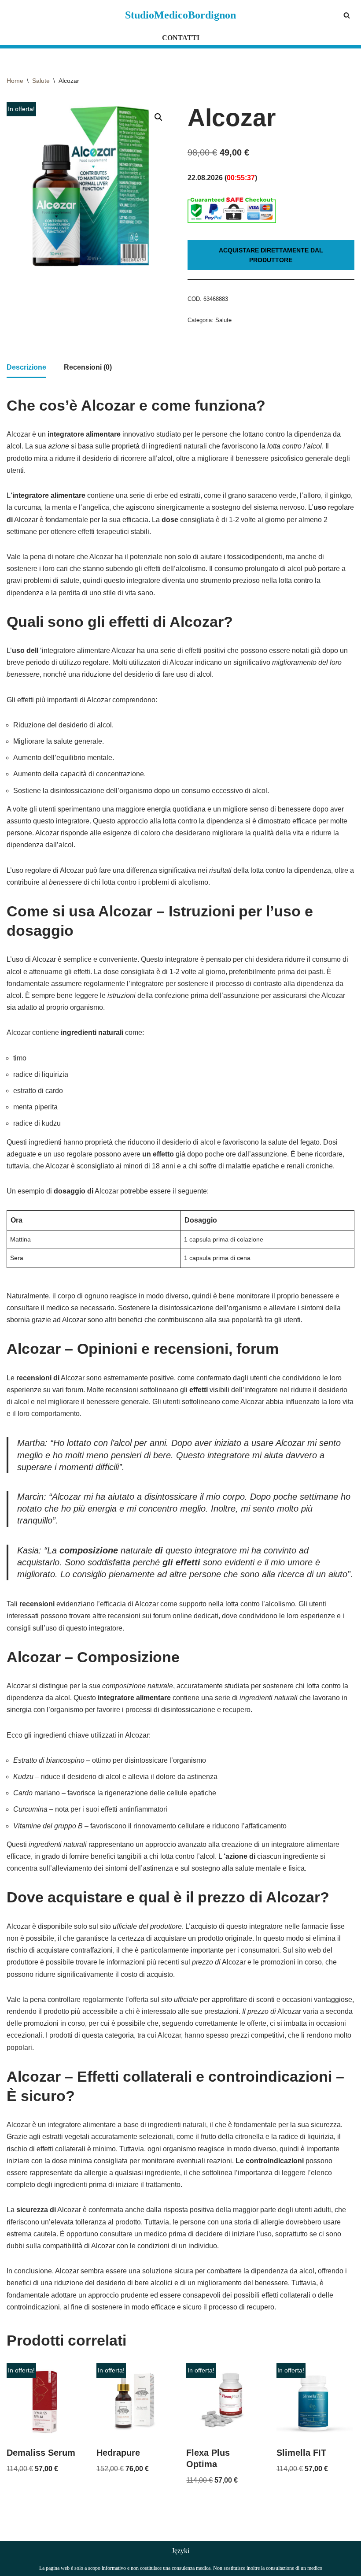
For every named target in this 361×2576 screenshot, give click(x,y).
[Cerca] (347, 15)
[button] (158, 117)
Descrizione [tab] (26, 367)
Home (15, 81)
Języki (180, 2551)
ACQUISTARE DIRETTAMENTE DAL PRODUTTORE (271, 255)
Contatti (181, 38)
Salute (41, 81)
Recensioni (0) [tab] (88, 367)
